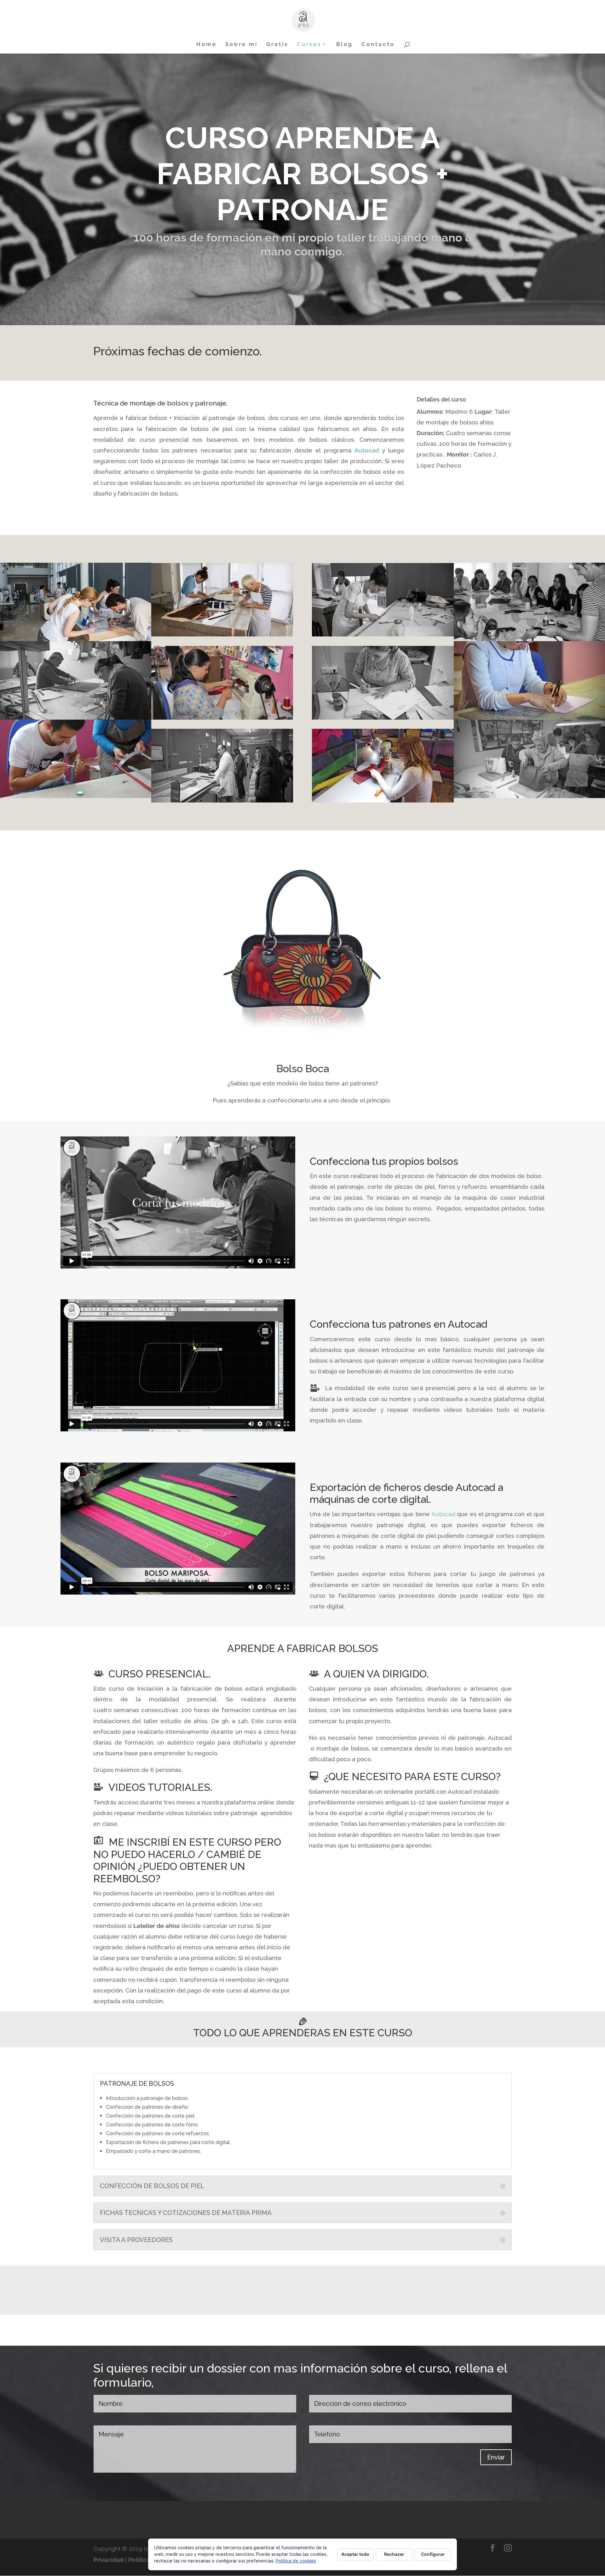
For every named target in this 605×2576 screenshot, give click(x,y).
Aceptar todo (355, 2554)
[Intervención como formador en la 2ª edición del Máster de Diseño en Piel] (76, 639)
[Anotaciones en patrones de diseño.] (383, 717)
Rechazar (394, 2554)
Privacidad (109, 2560)
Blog (345, 45)
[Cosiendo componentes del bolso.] (222, 717)
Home (207, 45)
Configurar (433, 2554)
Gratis (277, 45)
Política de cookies (296, 2561)
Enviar (496, 2457)
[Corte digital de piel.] (222, 800)
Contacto (378, 45)
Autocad (367, 450)
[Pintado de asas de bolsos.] (76, 796)
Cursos (309, 45)
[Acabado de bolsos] (529, 796)
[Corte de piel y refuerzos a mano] (76, 717)
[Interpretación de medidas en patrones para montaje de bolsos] (529, 717)
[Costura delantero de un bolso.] (383, 800)
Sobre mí (242, 45)
